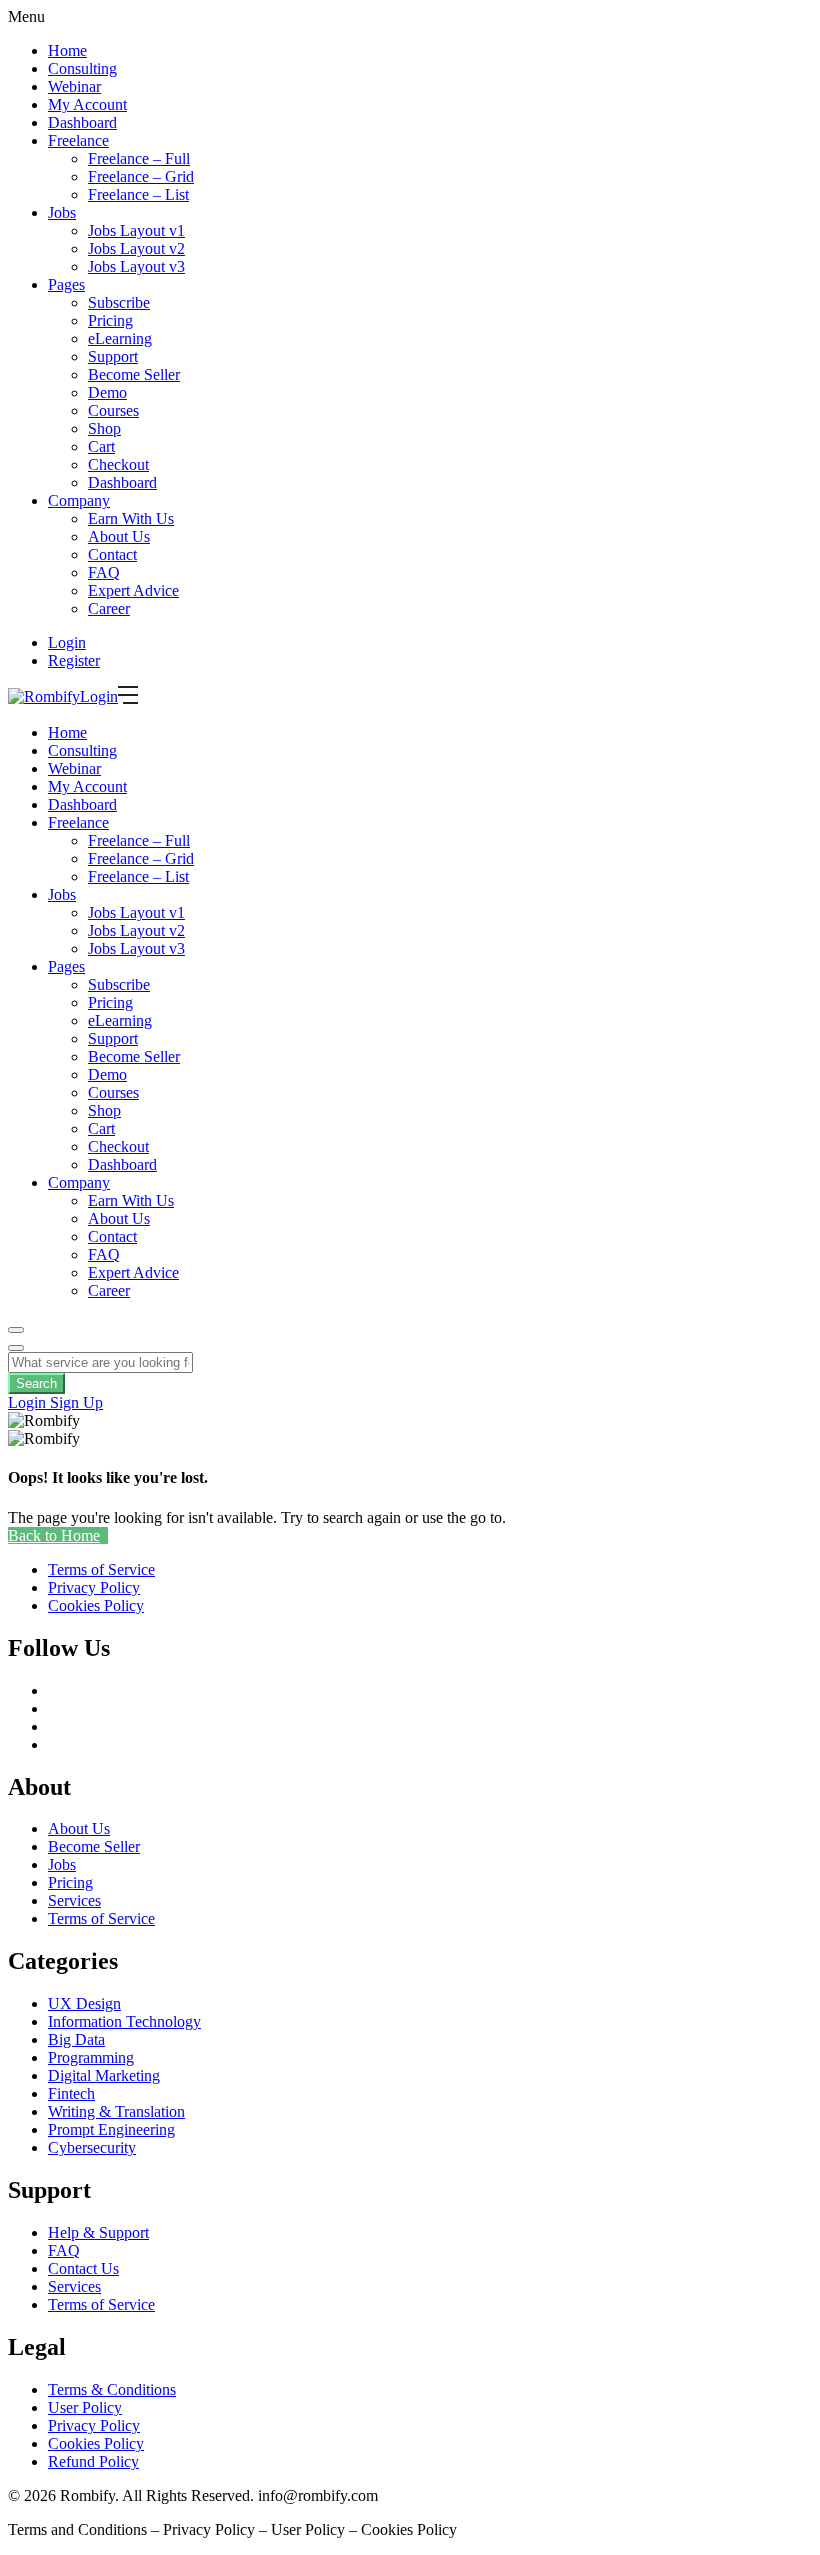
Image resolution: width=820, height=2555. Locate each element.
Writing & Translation (116, 2111)
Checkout (118, 464)
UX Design (84, 2003)
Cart (101, 446)
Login (67, 642)
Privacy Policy (94, 2425)
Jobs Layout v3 (136, 266)
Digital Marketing (104, 2075)
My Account (87, 104)
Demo (107, 392)
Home (67, 50)
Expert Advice (133, 590)
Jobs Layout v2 (136, 248)
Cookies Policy (96, 2443)
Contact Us (83, 2268)
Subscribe (119, 302)
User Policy (85, 2407)
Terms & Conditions (112, 2389)
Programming (91, 2057)
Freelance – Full (139, 158)
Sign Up (76, 1402)
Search (36, 1383)
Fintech (71, 2093)
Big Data (76, 2039)
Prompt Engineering (111, 2129)
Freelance (78, 140)
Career (109, 608)
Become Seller (134, 374)
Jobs (62, 212)
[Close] (16, 1348)
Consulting (82, 68)
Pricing (110, 320)
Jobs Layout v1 (136, 230)
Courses (113, 410)
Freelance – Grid (141, 176)
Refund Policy (93, 2461)
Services (74, 1900)
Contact (112, 554)
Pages (66, 284)
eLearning (120, 338)
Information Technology (124, 2021)
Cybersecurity (92, 2147)
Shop (104, 428)
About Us (119, 536)
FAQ (104, 572)
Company (79, 500)
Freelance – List (138, 194)
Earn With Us (131, 518)
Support (113, 356)
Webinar (74, 86)
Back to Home (54, 1535)
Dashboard (82, 122)
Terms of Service (101, 1918)
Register (74, 660)
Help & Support (98, 2232)
